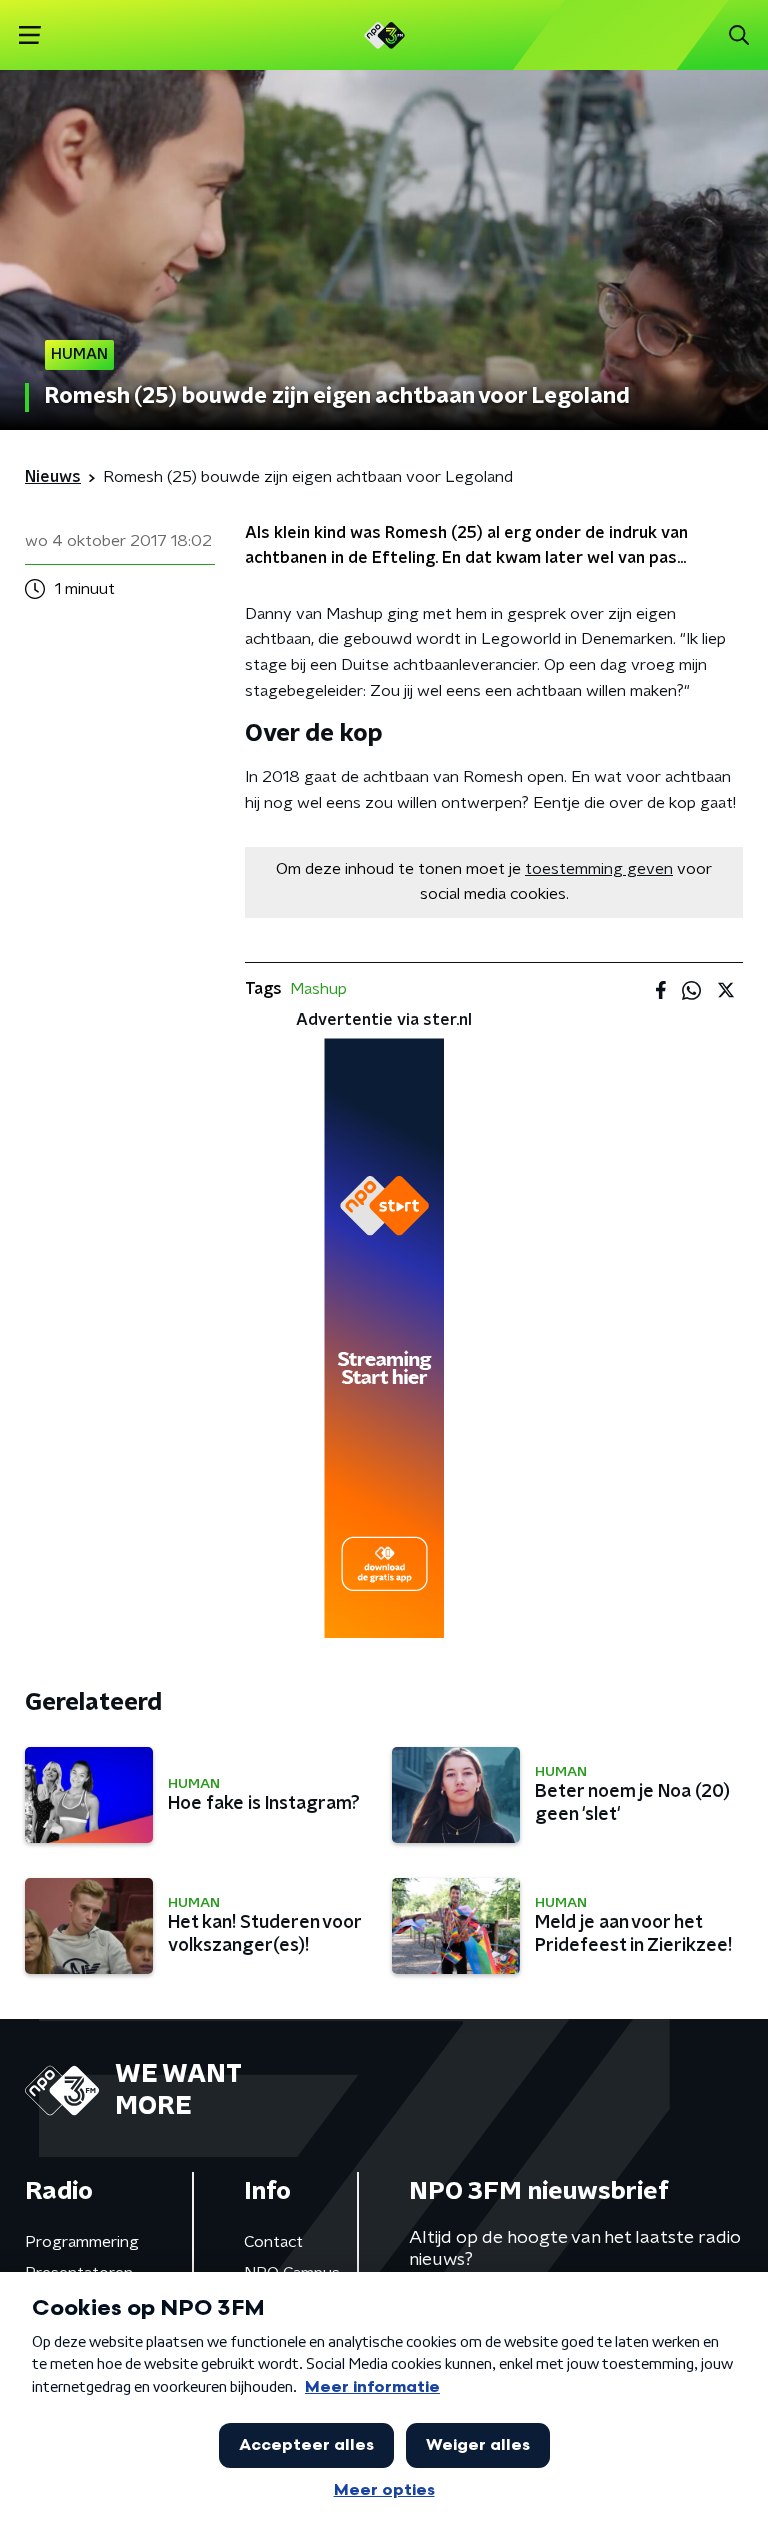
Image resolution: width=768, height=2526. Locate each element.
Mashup (318, 989)
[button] (29, 35)
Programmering (82, 2242)
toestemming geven (599, 869)
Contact (273, 2242)
